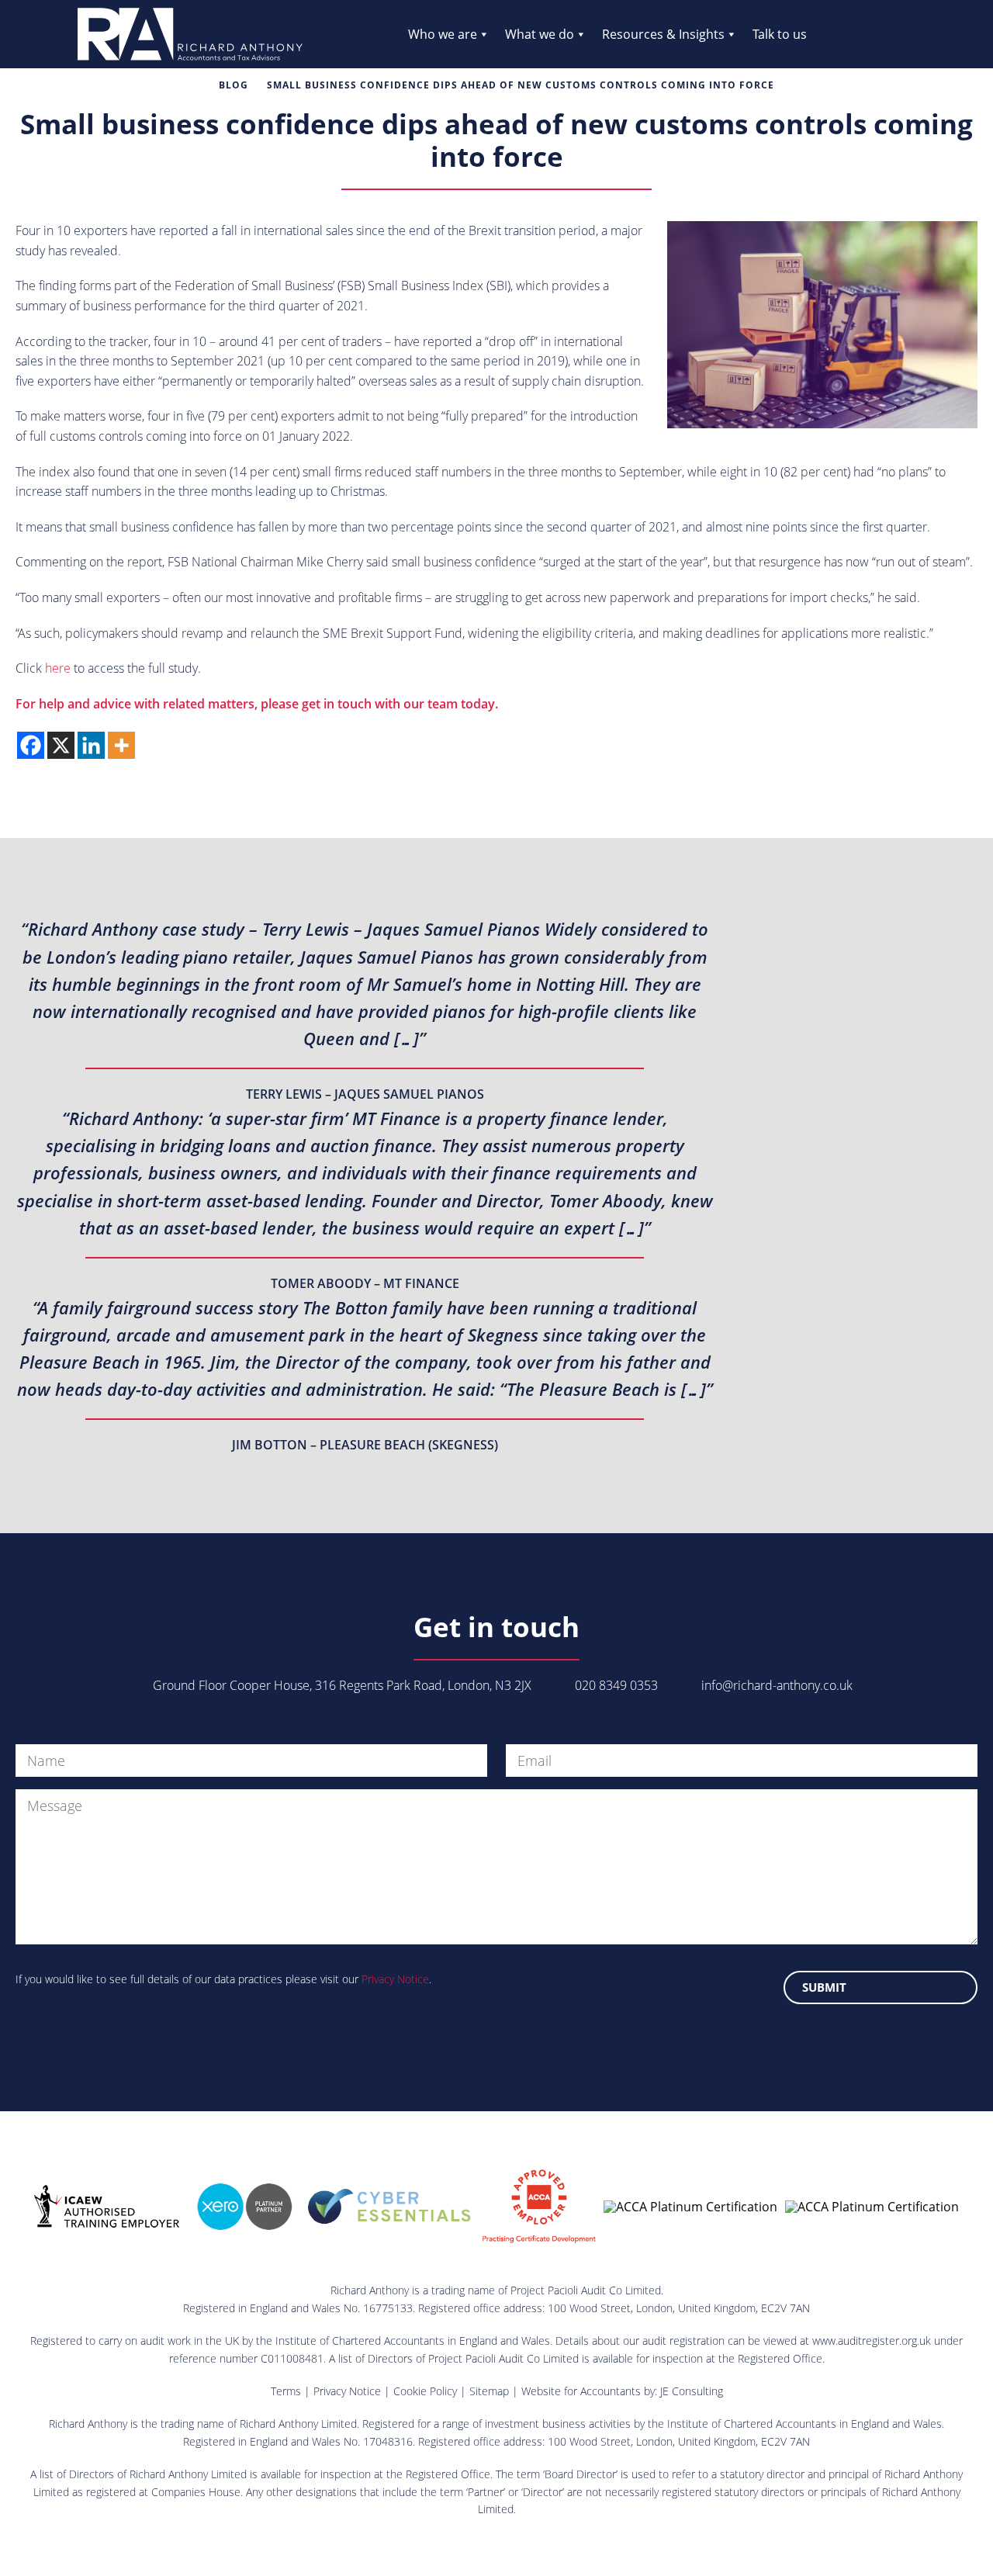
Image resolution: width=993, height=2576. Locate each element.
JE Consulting (692, 2391)
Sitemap (489, 2391)
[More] (121, 745)
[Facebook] (31, 745)
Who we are (443, 34)
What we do (540, 34)
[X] (61, 745)
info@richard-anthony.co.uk (777, 1685)
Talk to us (780, 34)
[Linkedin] (91, 745)
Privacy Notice (395, 1979)
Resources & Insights (663, 34)
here (58, 668)
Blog (234, 85)
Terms (286, 2391)
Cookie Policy (425, 2391)
